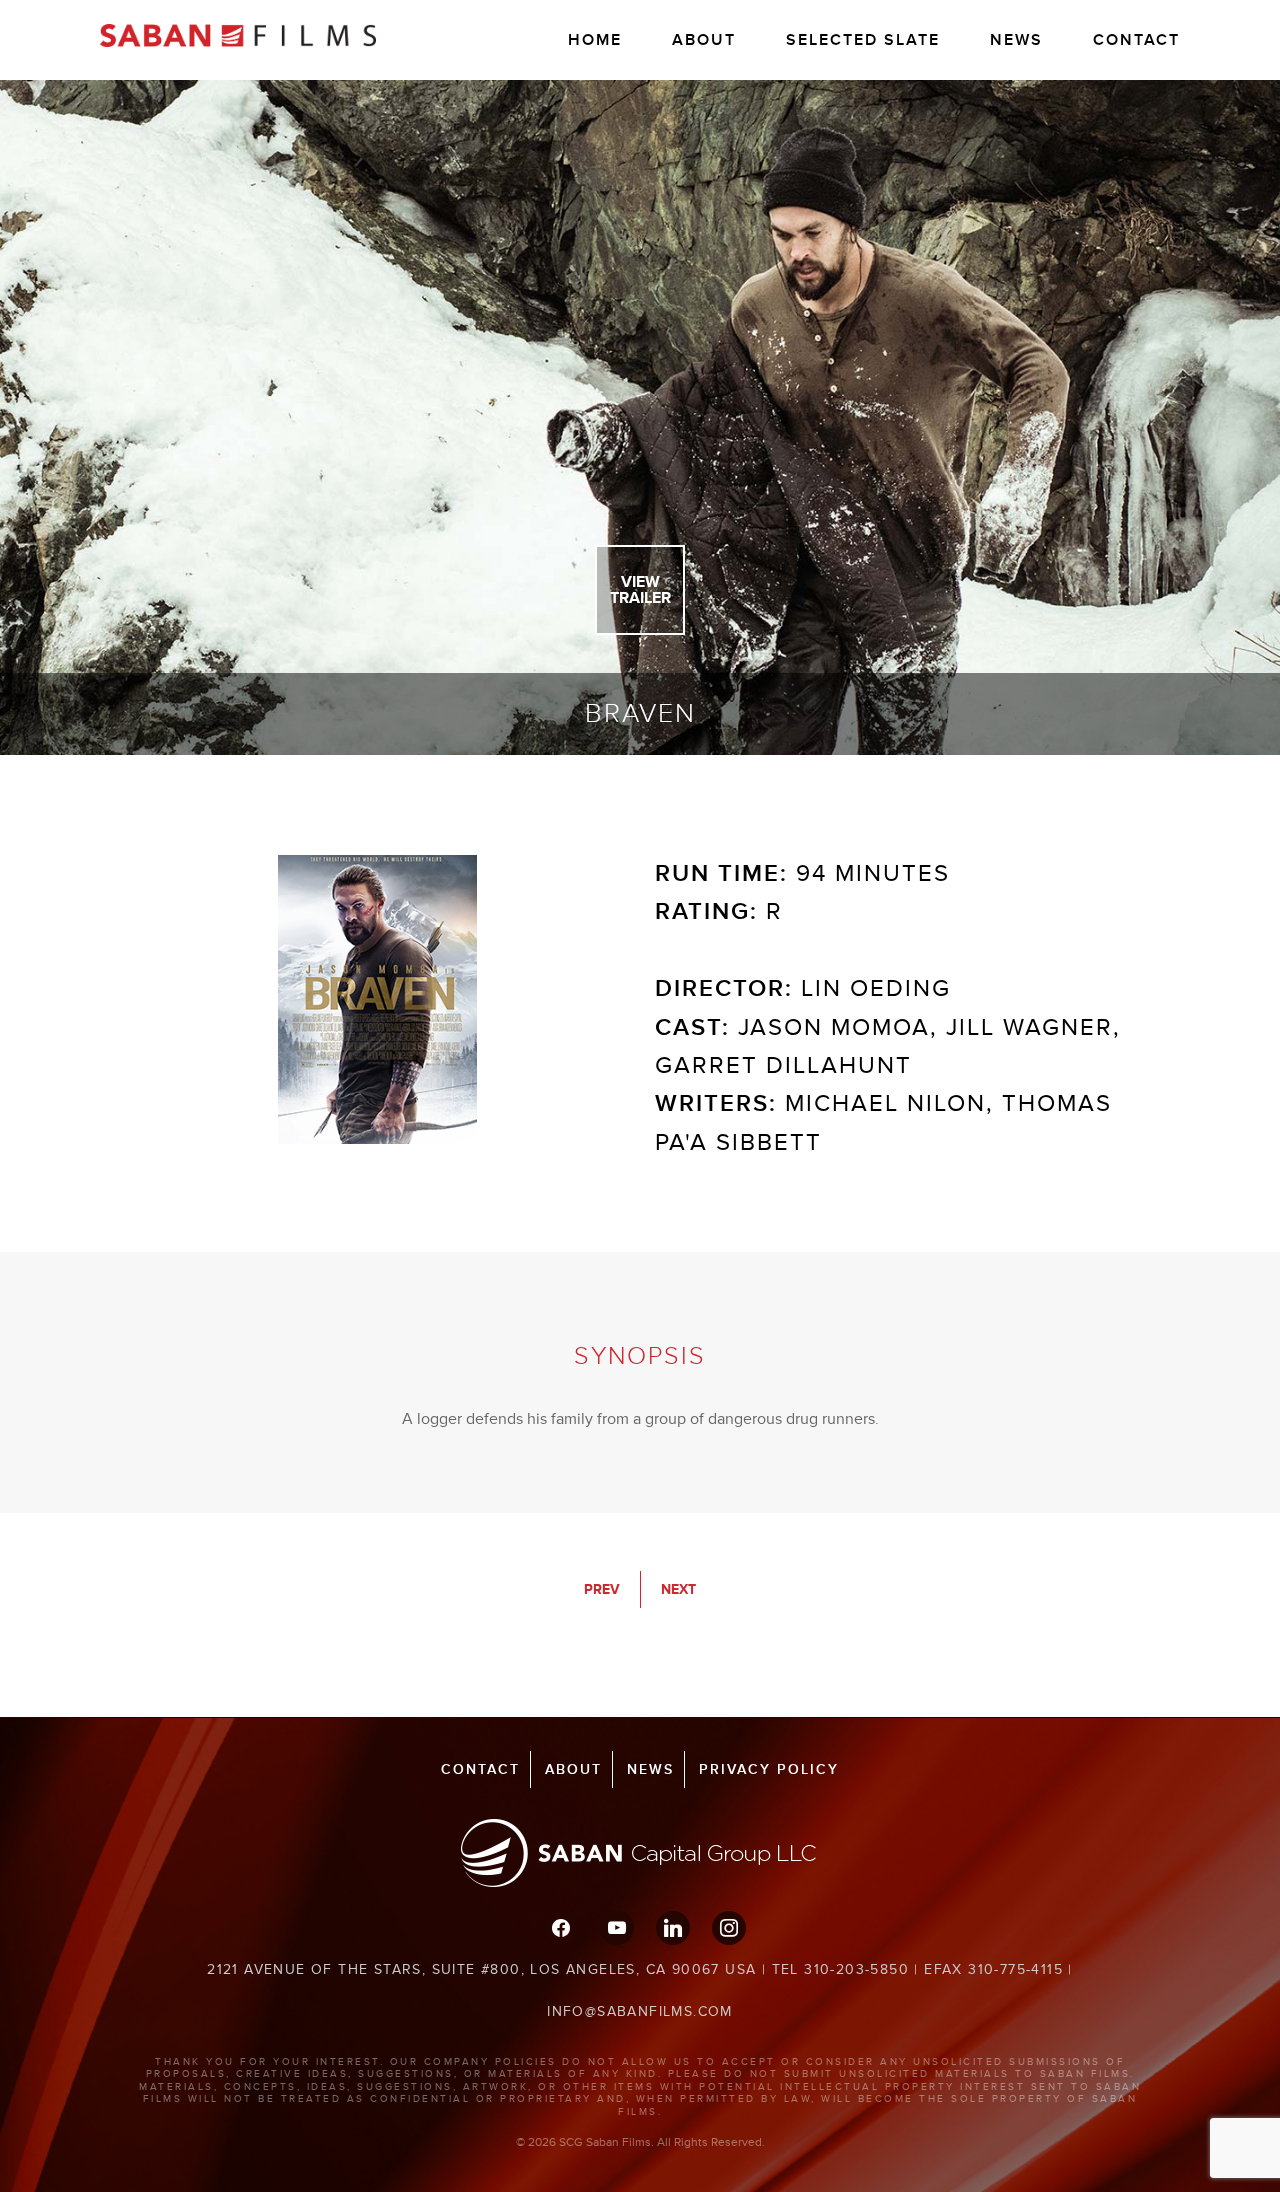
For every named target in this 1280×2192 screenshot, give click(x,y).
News (1016, 40)
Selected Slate (863, 40)
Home (595, 40)
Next (678, 1589)
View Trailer (640, 590)
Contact (1136, 40)
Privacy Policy (769, 1769)
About (704, 40)
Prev (602, 1589)
